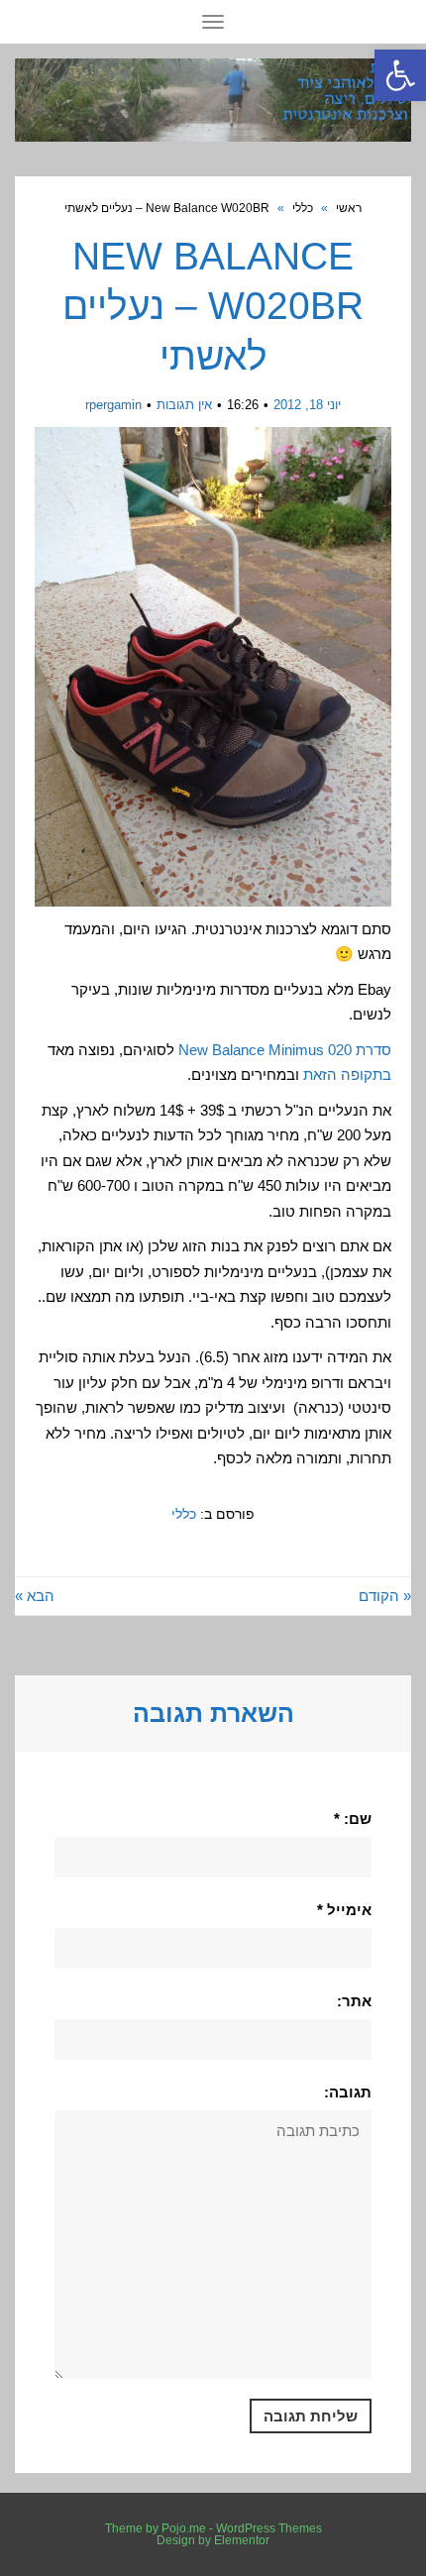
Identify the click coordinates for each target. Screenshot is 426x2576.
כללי (303, 208)
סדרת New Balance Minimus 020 (285, 1050)
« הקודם (385, 1596)
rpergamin (113, 405)
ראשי (349, 208)
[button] (400, 75)
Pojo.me (184, 2528)
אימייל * (344, 1910)
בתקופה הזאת (347, 1074)
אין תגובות (184, 405)
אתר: (354, 2001)
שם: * (353, 1819)
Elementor (242, 2540)
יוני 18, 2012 (307, 405)
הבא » (35, 1596)
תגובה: (348, 2092)
